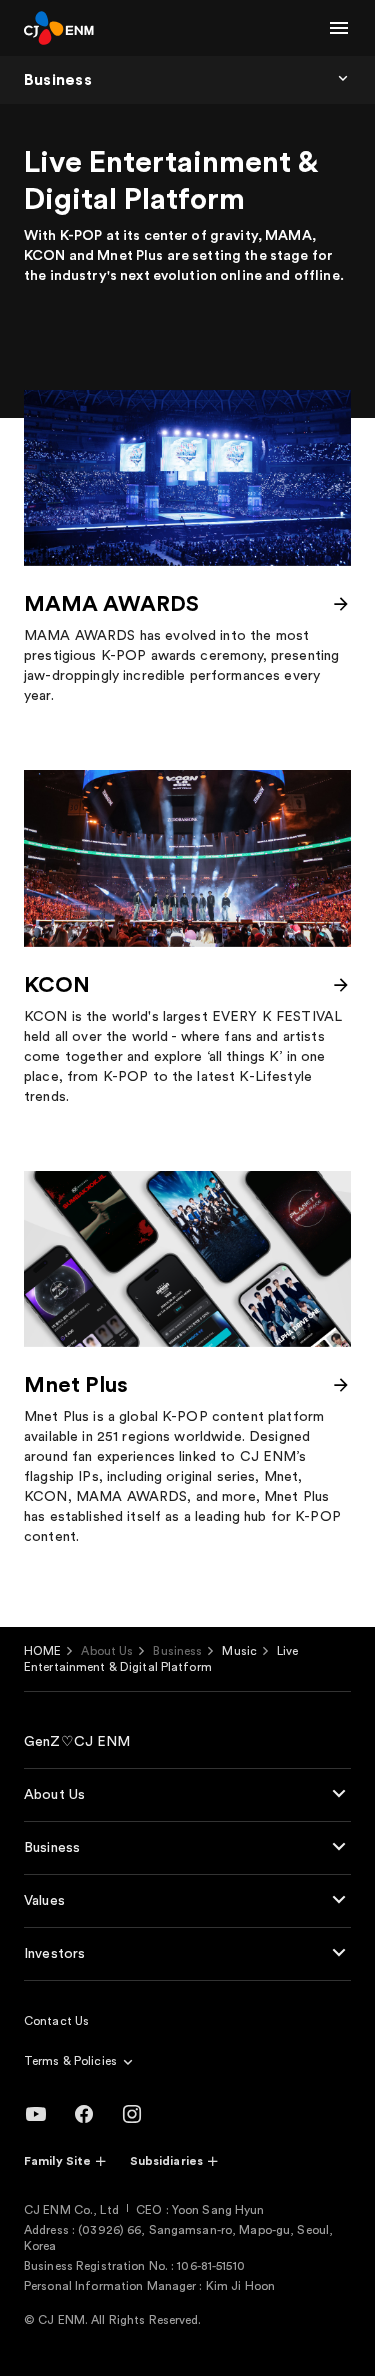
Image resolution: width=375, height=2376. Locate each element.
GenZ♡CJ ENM (77, 1742)
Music (239, 1651)
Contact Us (56, 2021)
